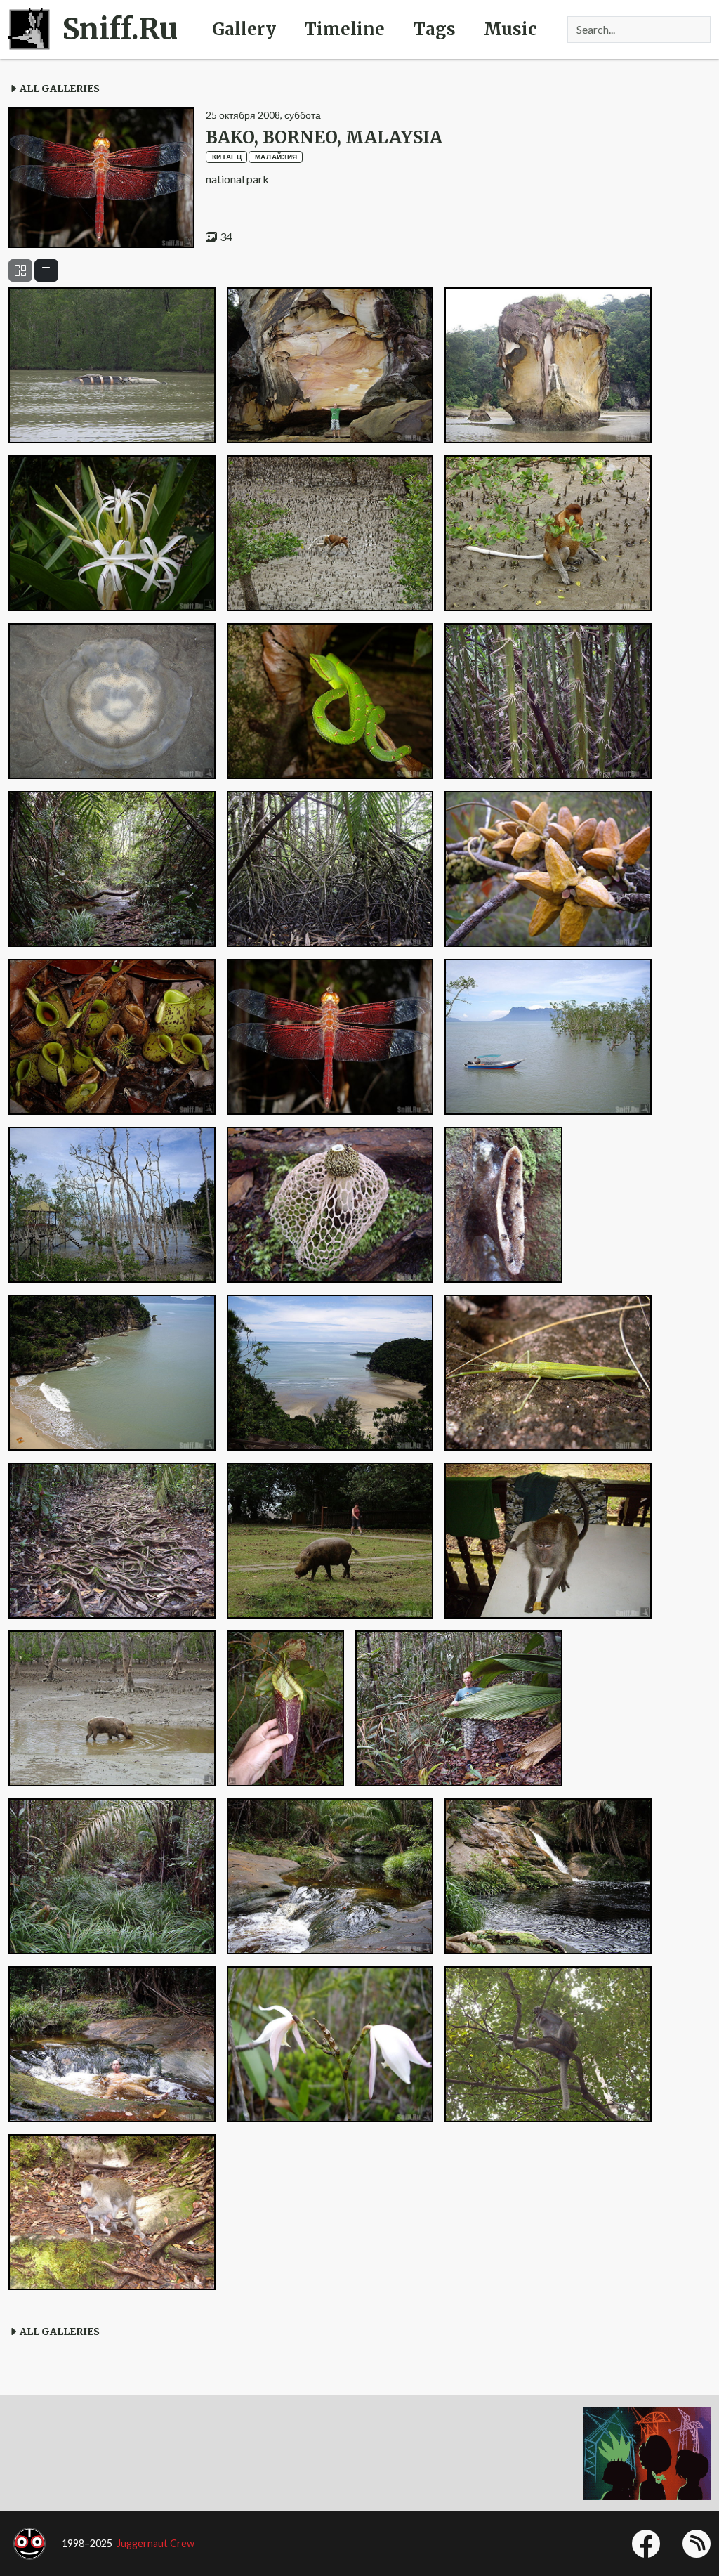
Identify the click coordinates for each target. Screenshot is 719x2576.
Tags (434, 29)
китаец (227, 157)
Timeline (344, 29)
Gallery (244, 29)
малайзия (276, 157)
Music (510, 29)
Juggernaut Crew (156, 2543)
